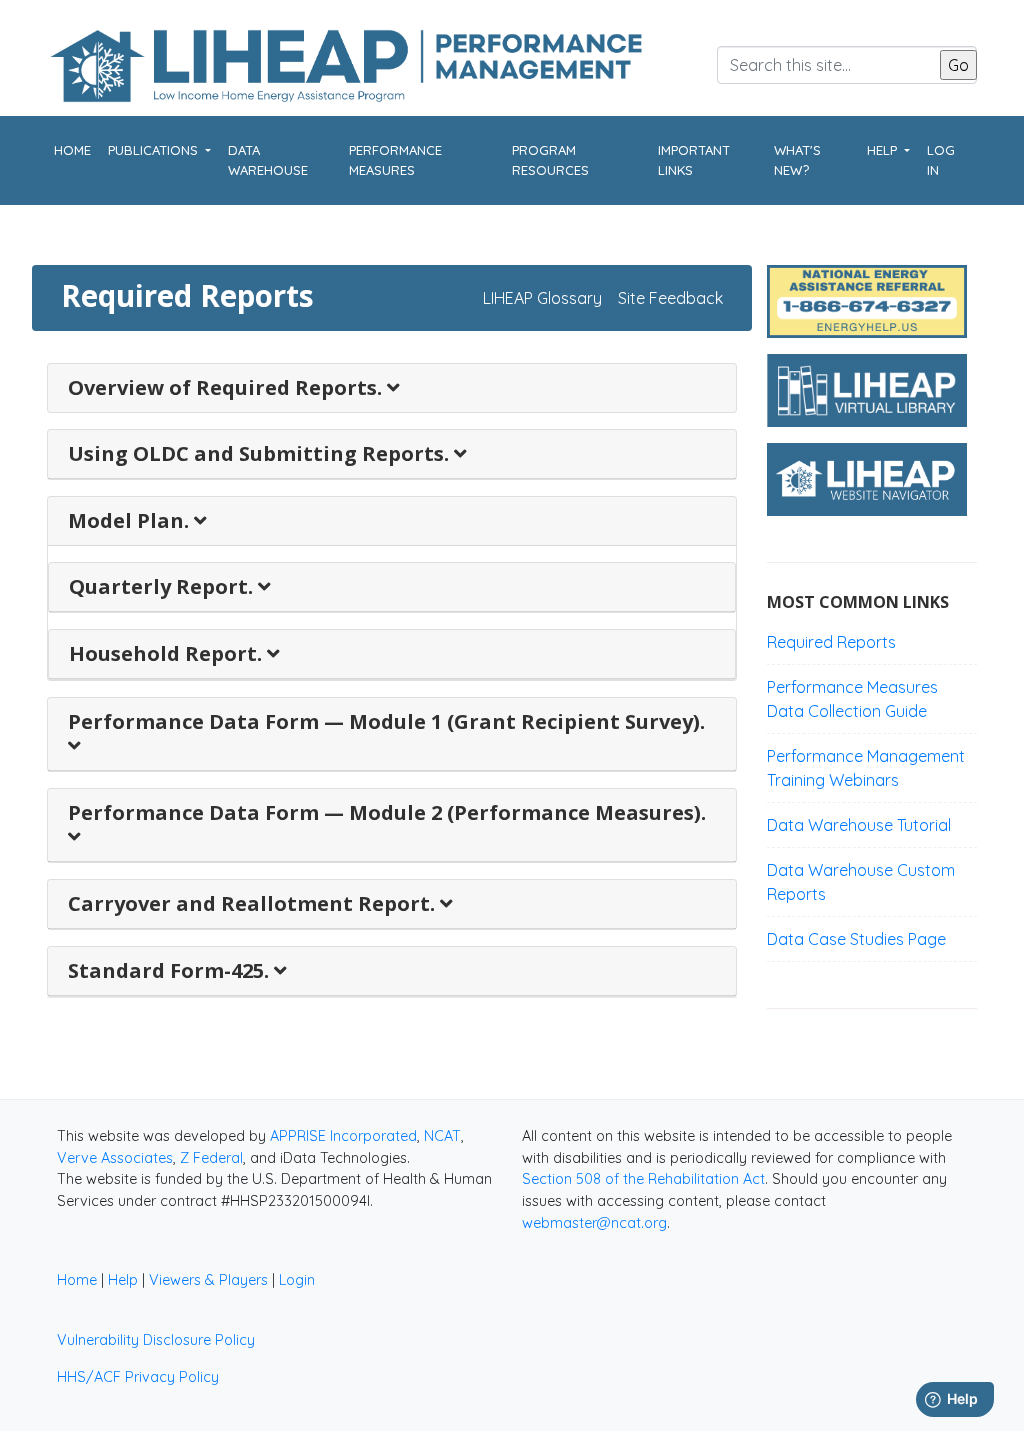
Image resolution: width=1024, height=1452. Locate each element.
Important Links (694, 160)
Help (123, 1280)
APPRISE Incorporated (343, 1136)
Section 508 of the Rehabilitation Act (643, 1179)
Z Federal (211, 1158)
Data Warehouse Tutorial (859, 825)
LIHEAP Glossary (542, 298)
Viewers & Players (208, 1280)
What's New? (797, 160)
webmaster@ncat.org (594, 1223)
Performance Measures (395, 160)
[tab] (392, 388)
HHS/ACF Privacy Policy (138, 1377)
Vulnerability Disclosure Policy (156, 1340)
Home (72, 150)
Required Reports (831, 642)
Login (297, 1280)
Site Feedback (670, 298)
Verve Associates (115, 1158)
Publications (155, 150)
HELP (884, 150)
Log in (941, 160)
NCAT (442, 1136)
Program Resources (550, 160)
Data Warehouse (268, 160)
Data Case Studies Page (856, 939)
